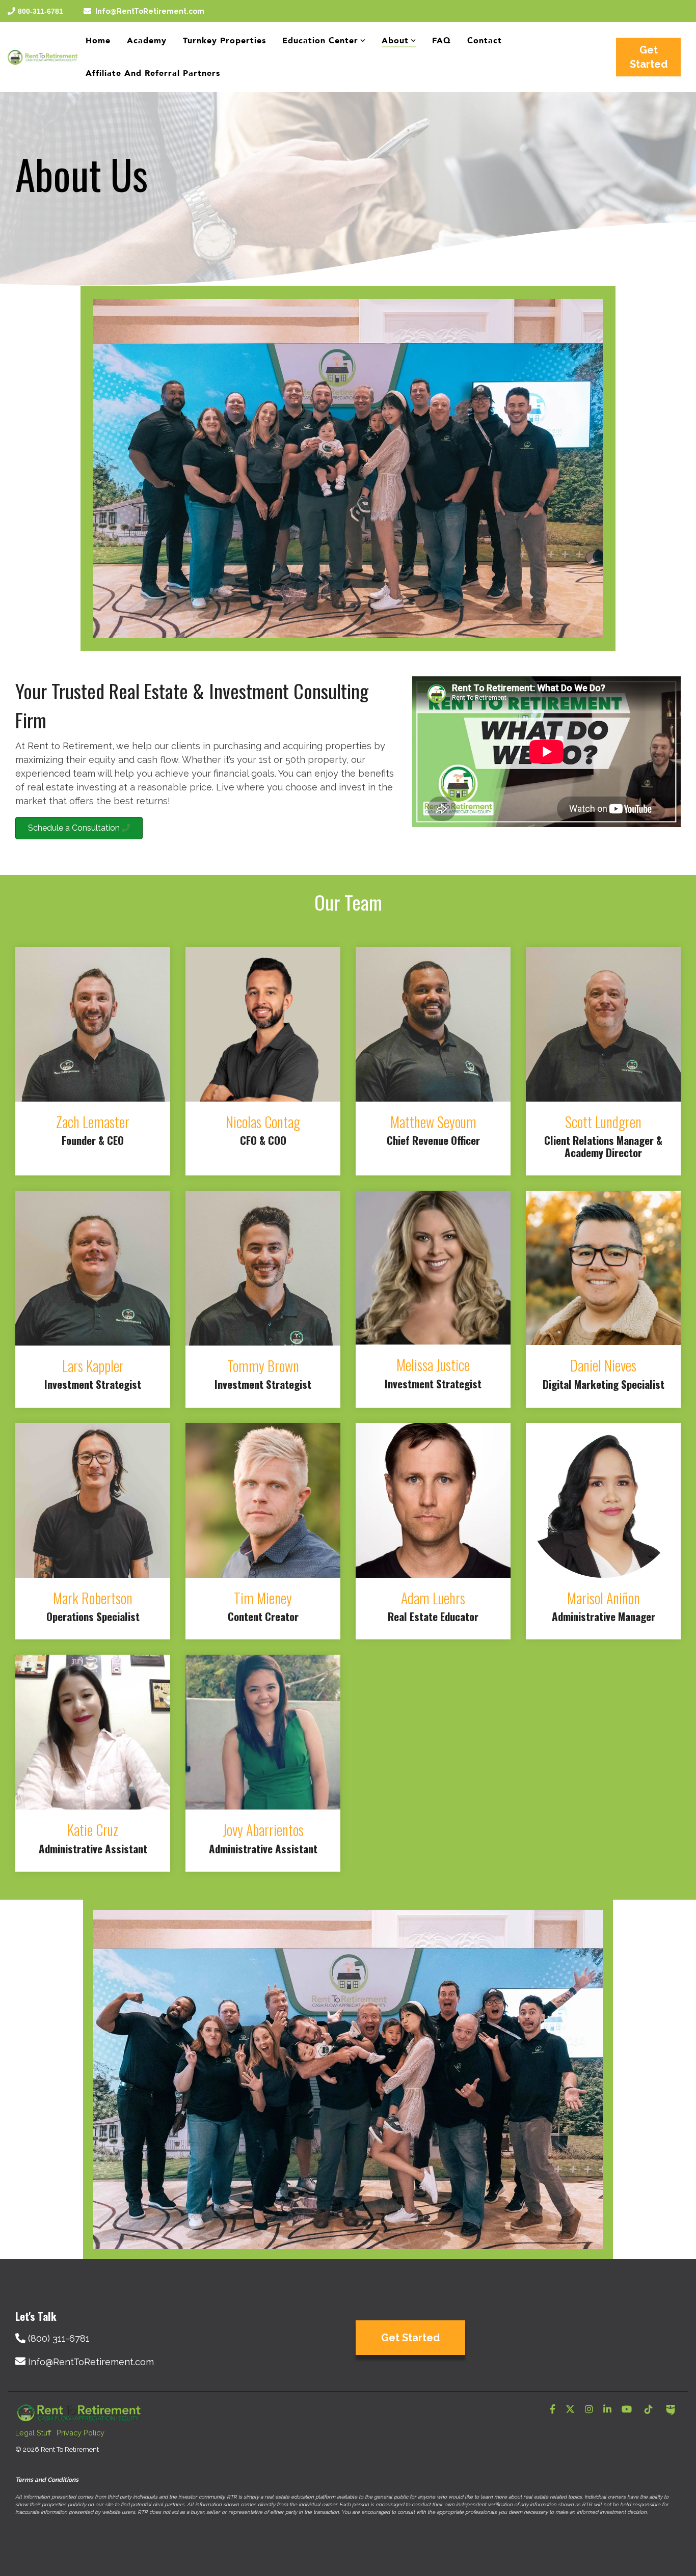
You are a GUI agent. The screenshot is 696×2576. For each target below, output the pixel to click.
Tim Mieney (263, 1598)
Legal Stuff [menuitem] (33, 2433)
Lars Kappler (93, 1366)
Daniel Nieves (603, 1365)
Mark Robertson (93, 1598)
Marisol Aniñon (604, 1598)
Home (98, 41)
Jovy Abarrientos (263, 1830)
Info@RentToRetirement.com (150, 11)
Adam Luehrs (433, 1598)
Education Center (320, 41)
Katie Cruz (93, 1830)
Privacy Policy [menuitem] (81, 2433)
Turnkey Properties (224, 41)
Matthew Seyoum (433, 1122)
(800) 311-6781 (59, 2338)
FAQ (441, 41)
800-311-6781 (41, 11)
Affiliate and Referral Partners (153, 73)
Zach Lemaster (93, 1122)
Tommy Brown (263, 1366)
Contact (485, 41)
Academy (147, 41)
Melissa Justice (433, 1365)
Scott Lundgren (603, 1122)
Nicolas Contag (263, 1122)
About (395, 41)
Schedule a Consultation (75, 828)
